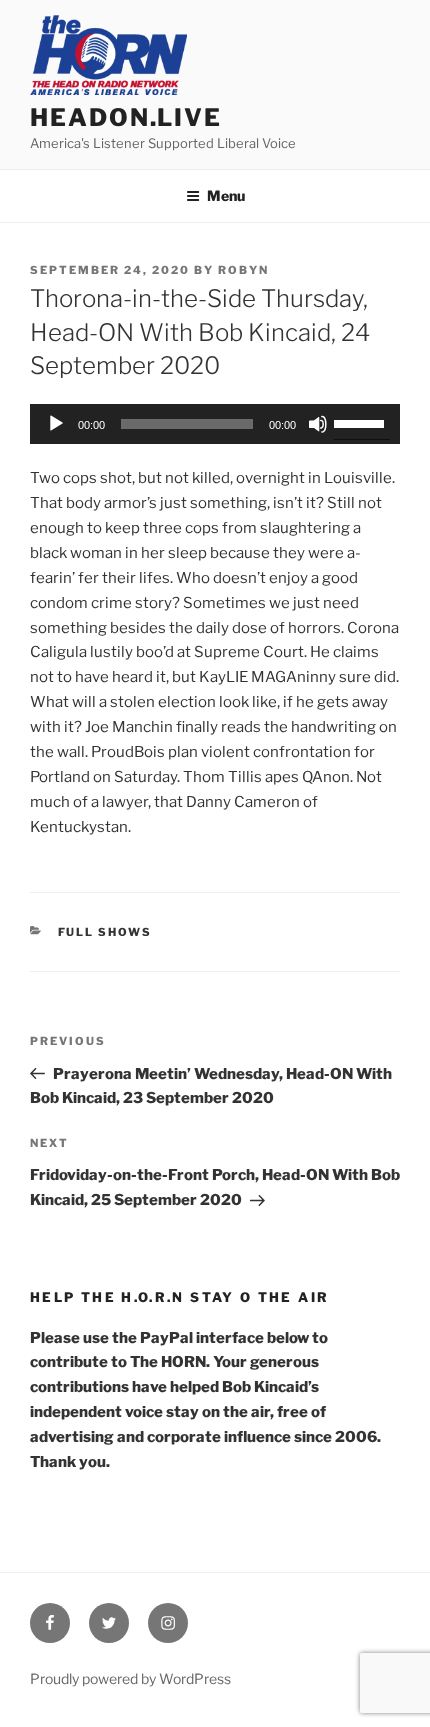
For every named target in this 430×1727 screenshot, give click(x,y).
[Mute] (318, 424)
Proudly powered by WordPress (130, 1678)
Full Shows (105, 932)
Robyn (243, 270)
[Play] (56, 424)
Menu (226, 195)
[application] (215, 424)
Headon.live (126, 117)
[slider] (362, 422)
